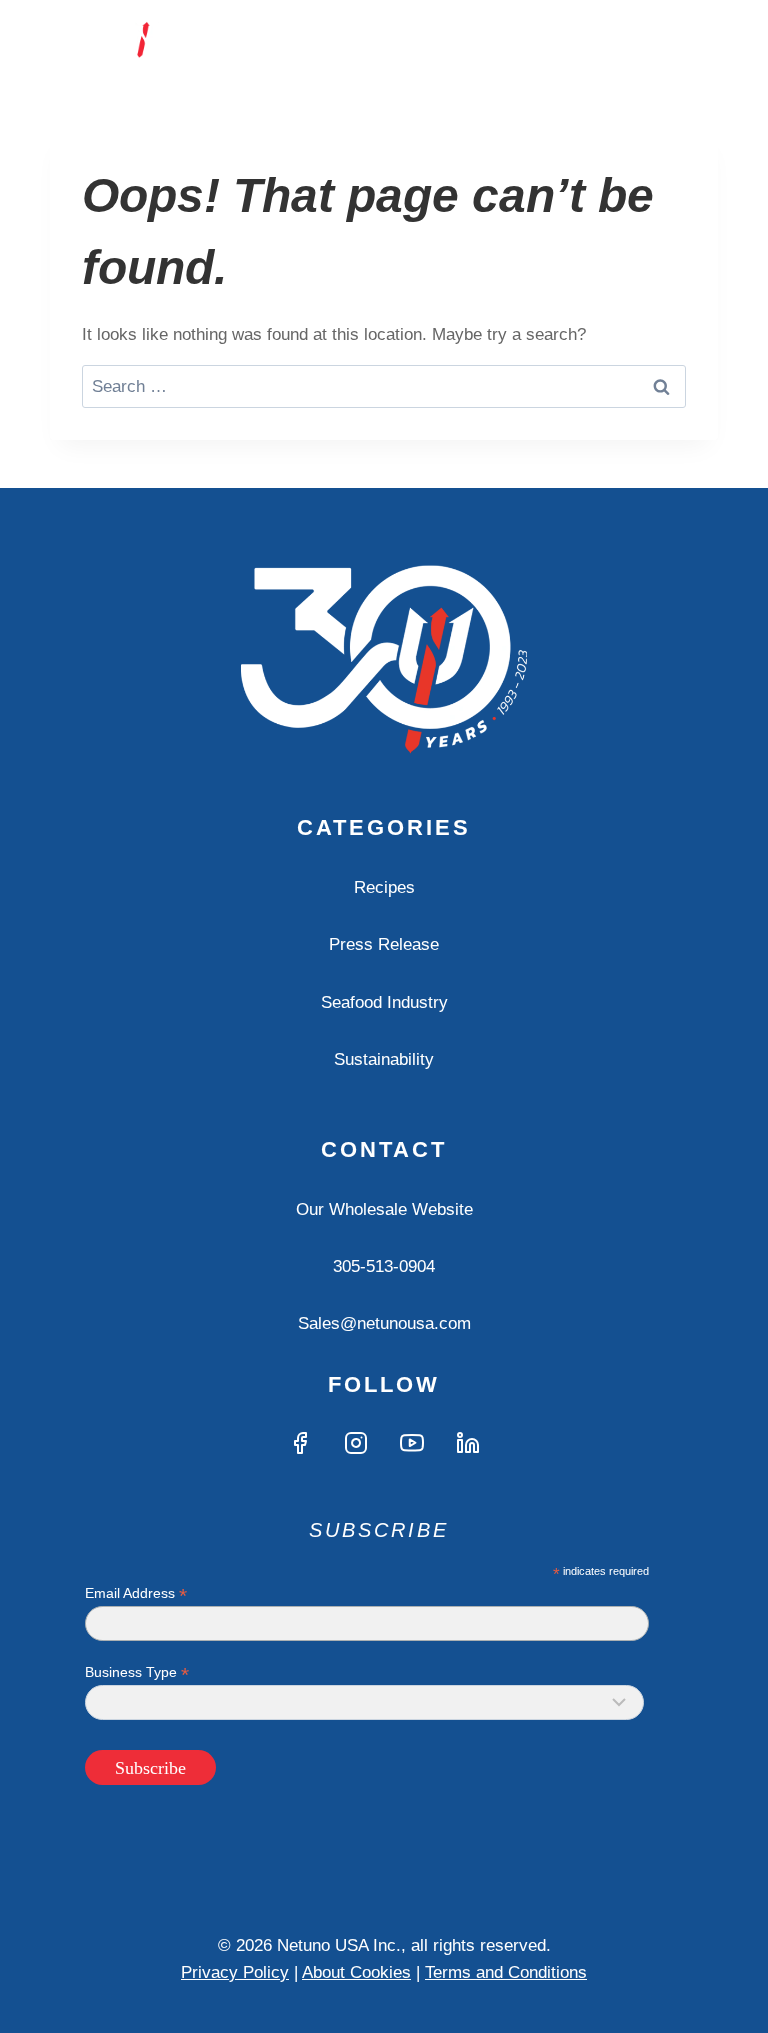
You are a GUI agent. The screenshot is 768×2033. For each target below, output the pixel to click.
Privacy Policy (235, 1972)
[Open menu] (699, 39)
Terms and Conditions (506, 1972)
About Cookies (356, 1972)
